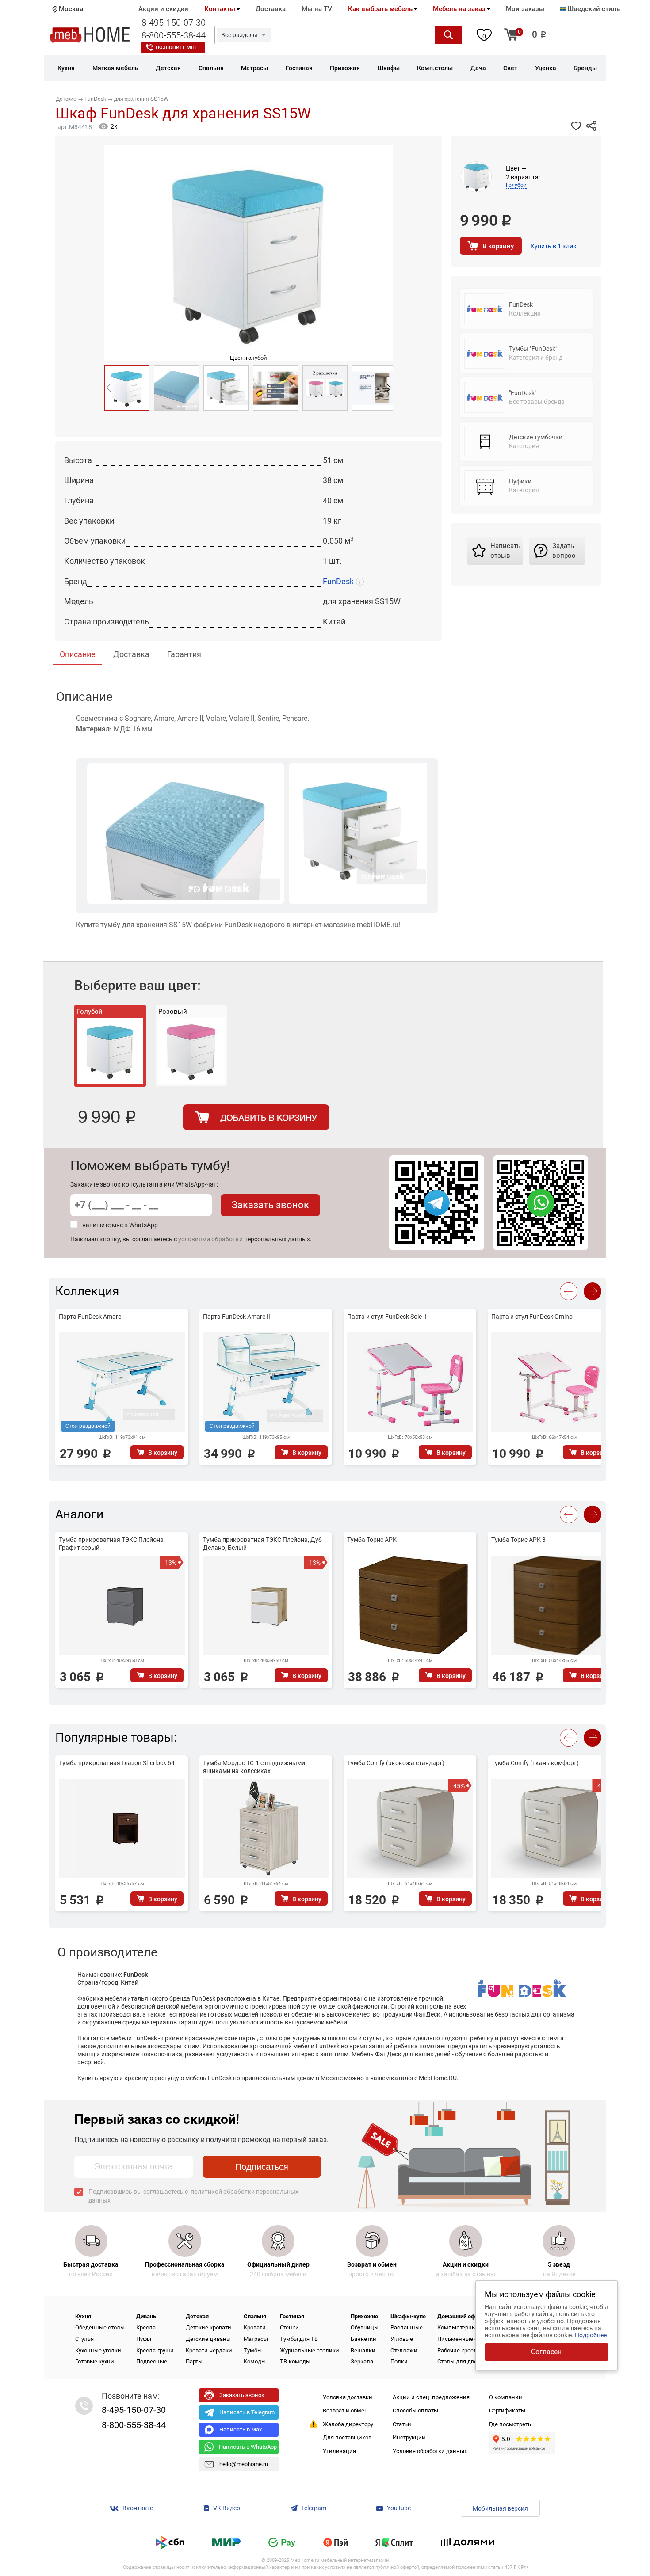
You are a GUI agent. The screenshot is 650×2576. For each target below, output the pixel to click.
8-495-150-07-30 (174, 23)
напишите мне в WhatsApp (120, 1225)
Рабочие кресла (459, 2350)
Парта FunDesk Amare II (237, 1317)
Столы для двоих (460, 2361)
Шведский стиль (593, 9)
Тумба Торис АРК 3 (518, 1540)
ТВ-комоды (295, 2361)
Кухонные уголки (98, 2350)
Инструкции (409, 2437)
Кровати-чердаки (209, 2350)
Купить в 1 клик (554, 246)
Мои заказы (525, 9)
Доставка (271, 9)
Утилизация (339, 2451)
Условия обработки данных (430, 2451)
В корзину (498, 246)
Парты (194, 2361)
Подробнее (591, 2335)
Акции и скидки (163, 9)
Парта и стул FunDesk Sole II (387, 1317)
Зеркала (362, 2361)
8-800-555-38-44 (174, 35)
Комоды (255, 2361)
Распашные (407, 2327)
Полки (399, 2361)
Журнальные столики (310, 2350)
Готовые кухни (95, 2361)
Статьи (402, 2424)
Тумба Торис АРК (372, 1540)
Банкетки (363, 2339)
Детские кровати (208, 2327)
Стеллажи (404, 2350)
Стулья (84, 2339)
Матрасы (256, 2339)
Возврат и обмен (345, 2410)
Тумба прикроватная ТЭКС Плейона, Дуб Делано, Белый (262, 1544)
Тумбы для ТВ (299, 2339)
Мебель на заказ (459, 9)
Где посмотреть (510, 2424)
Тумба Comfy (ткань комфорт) (535, 1763)
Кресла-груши (155, 2350)
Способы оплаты (415, 2410)
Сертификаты (507, 2410)
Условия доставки (348, 2397)
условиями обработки (210, 1239)
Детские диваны (208, 2339)
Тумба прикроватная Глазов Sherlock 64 (117, 1763)
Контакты (220, 9)
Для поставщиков (347, 2437)
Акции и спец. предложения (431, 2397)
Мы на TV (317, 9)
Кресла (146, 2327)
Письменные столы (464, 2339)
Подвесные (152, 2361)
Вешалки (363, 2350)
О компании (506, 2397)
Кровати (255, 2327)
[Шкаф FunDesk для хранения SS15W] (127, 388)
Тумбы (253, 2350)
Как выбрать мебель (380, 9)
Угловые (402, 2339)
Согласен (546, 2352)
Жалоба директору (348, 2424)
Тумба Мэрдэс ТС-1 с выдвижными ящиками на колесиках (254, 1767)
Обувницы (365, 2327)
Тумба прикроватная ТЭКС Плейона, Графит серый (112, 1544)
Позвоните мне (176, 48)
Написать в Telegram (247, 2412)
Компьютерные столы (467, 2327)
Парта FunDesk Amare (90, 1317)
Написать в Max (241, 2430)
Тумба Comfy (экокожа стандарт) (396, 1763)
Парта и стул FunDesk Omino (532, 1317)
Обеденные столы (100, 2327)
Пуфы (144, 2339)
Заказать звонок (270, 1205)
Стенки (289, 2327)
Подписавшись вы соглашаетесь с (193, 2196)
